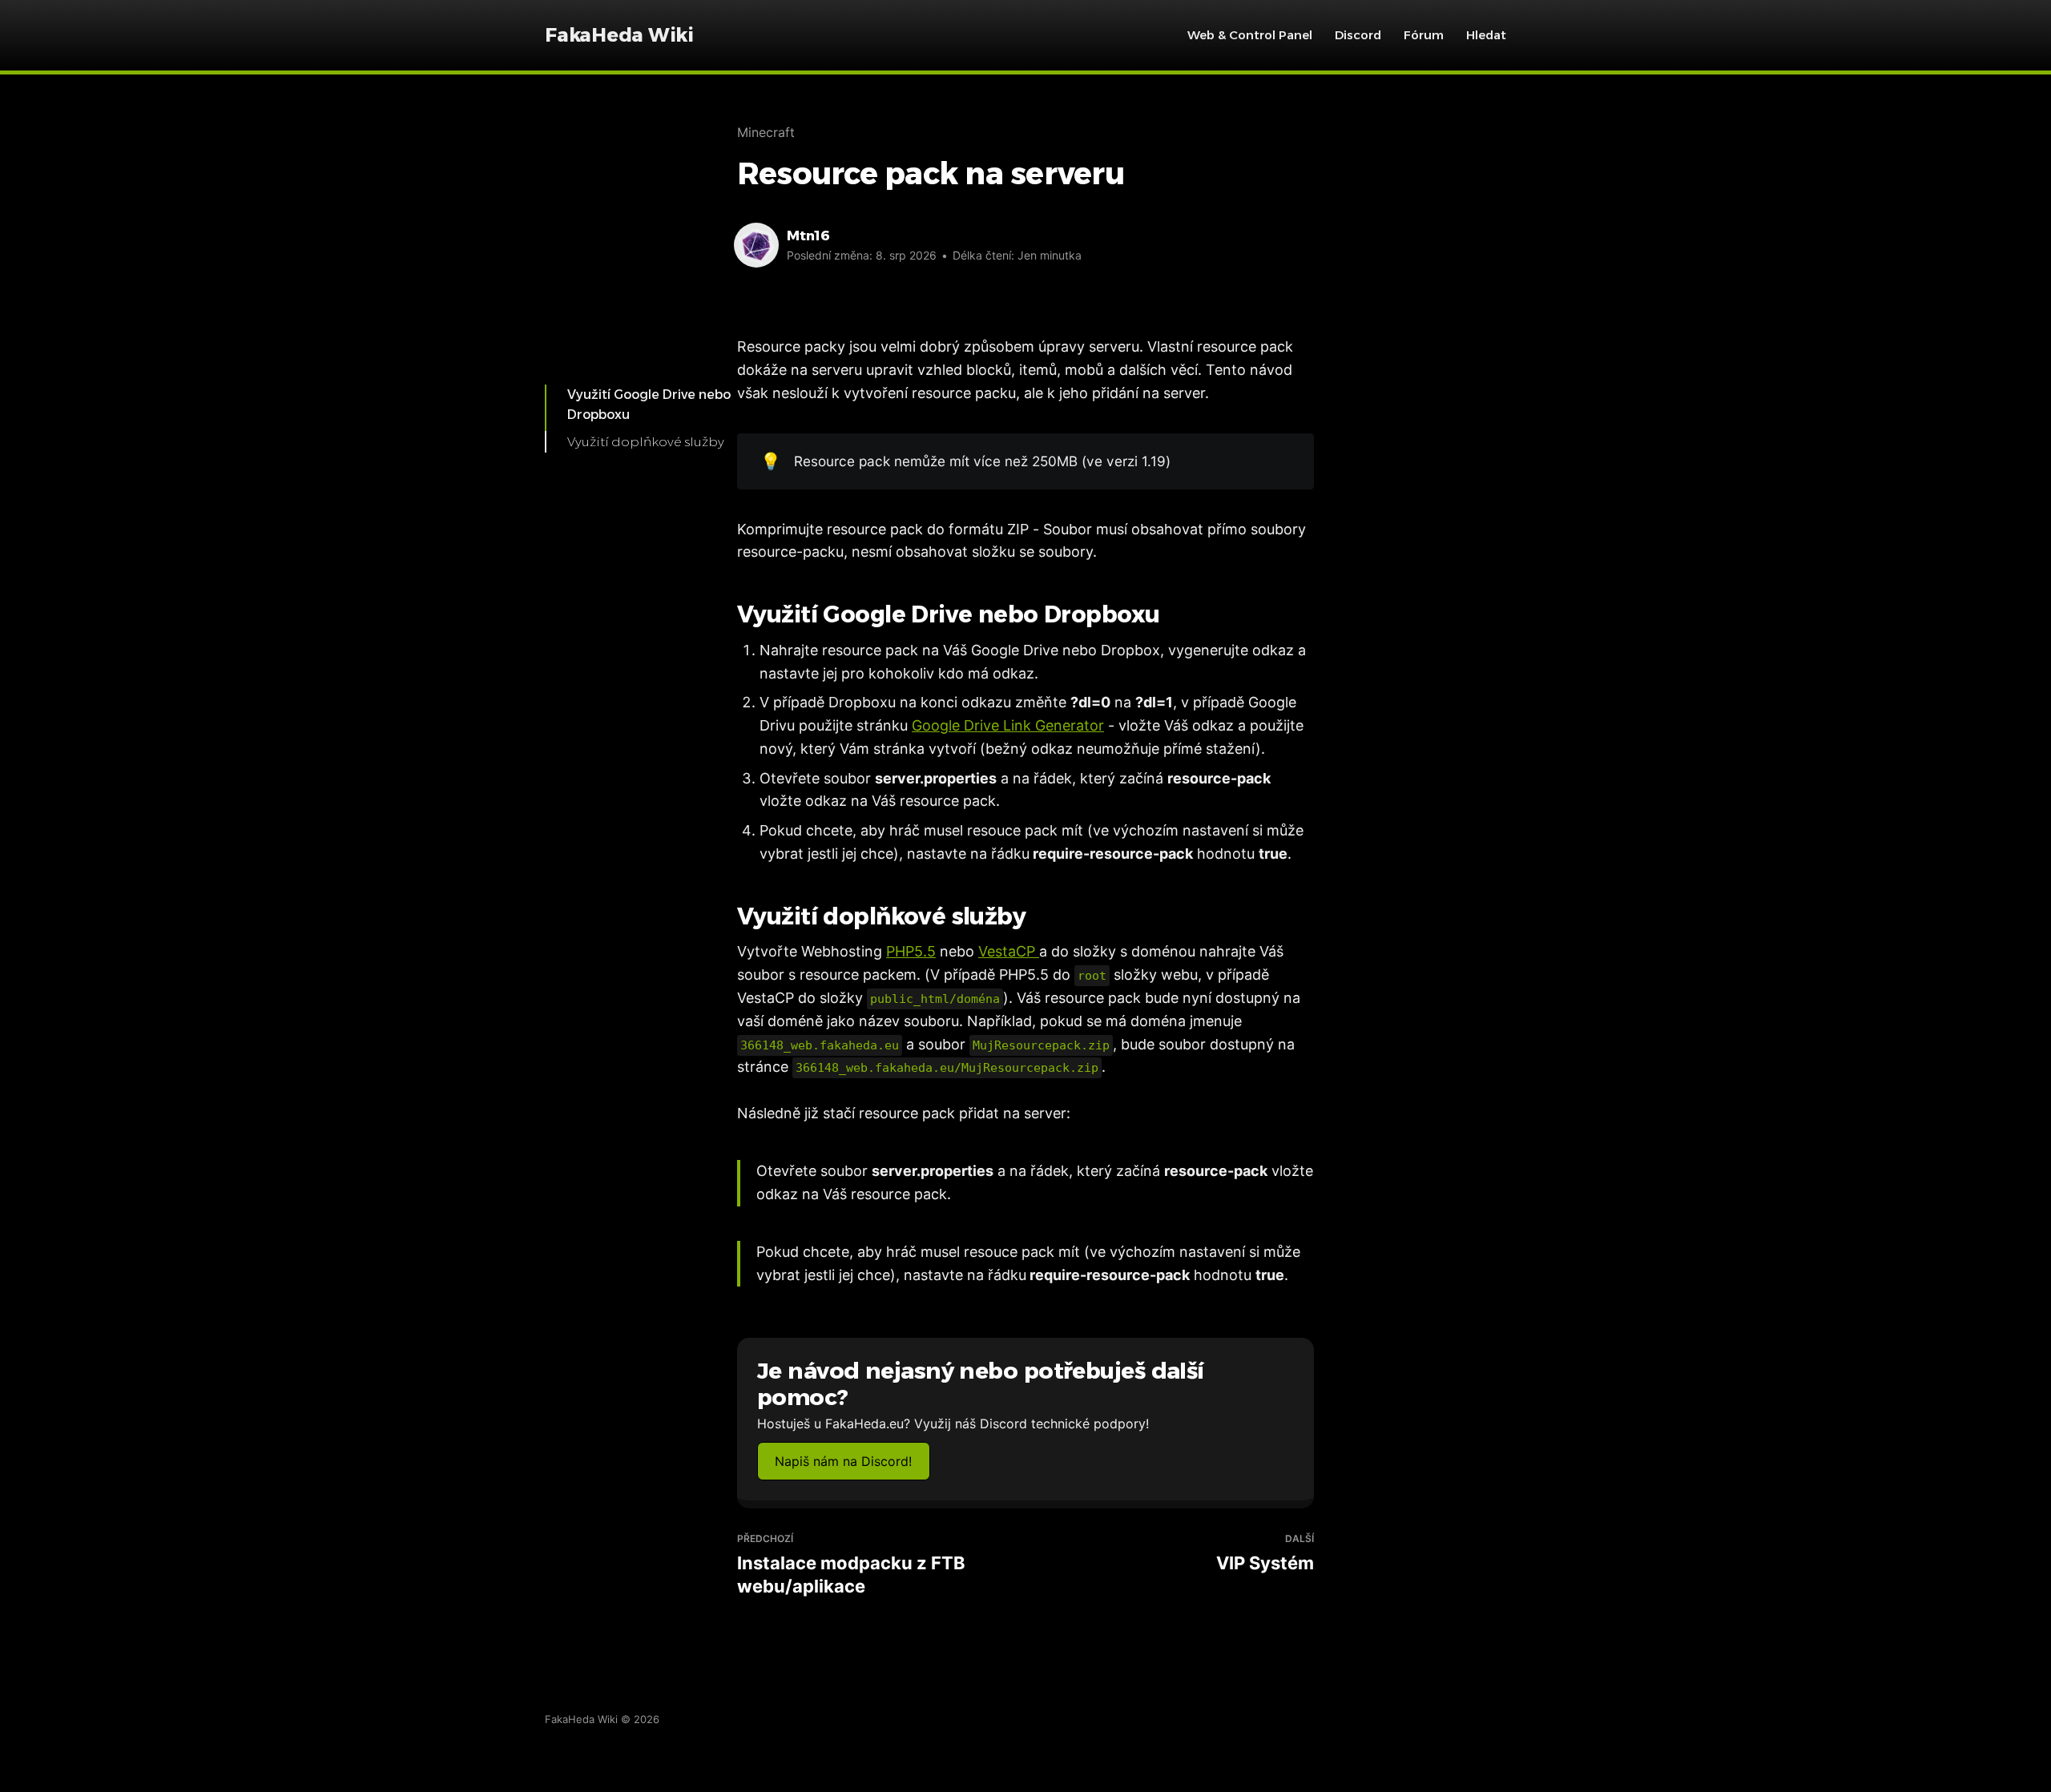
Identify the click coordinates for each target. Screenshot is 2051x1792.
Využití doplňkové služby (646, 442)
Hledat (1486, 35)
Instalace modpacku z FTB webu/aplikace (851, 1564)
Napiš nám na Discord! (843, 1461)
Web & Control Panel (1250, 35)
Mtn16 (808, 236)
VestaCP (1009, 951)
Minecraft (766, 132)
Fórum (1424, 35)
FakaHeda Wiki (619, 35)
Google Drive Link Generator (1008, 725)
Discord (1358, 35)
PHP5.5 (911, 951)
